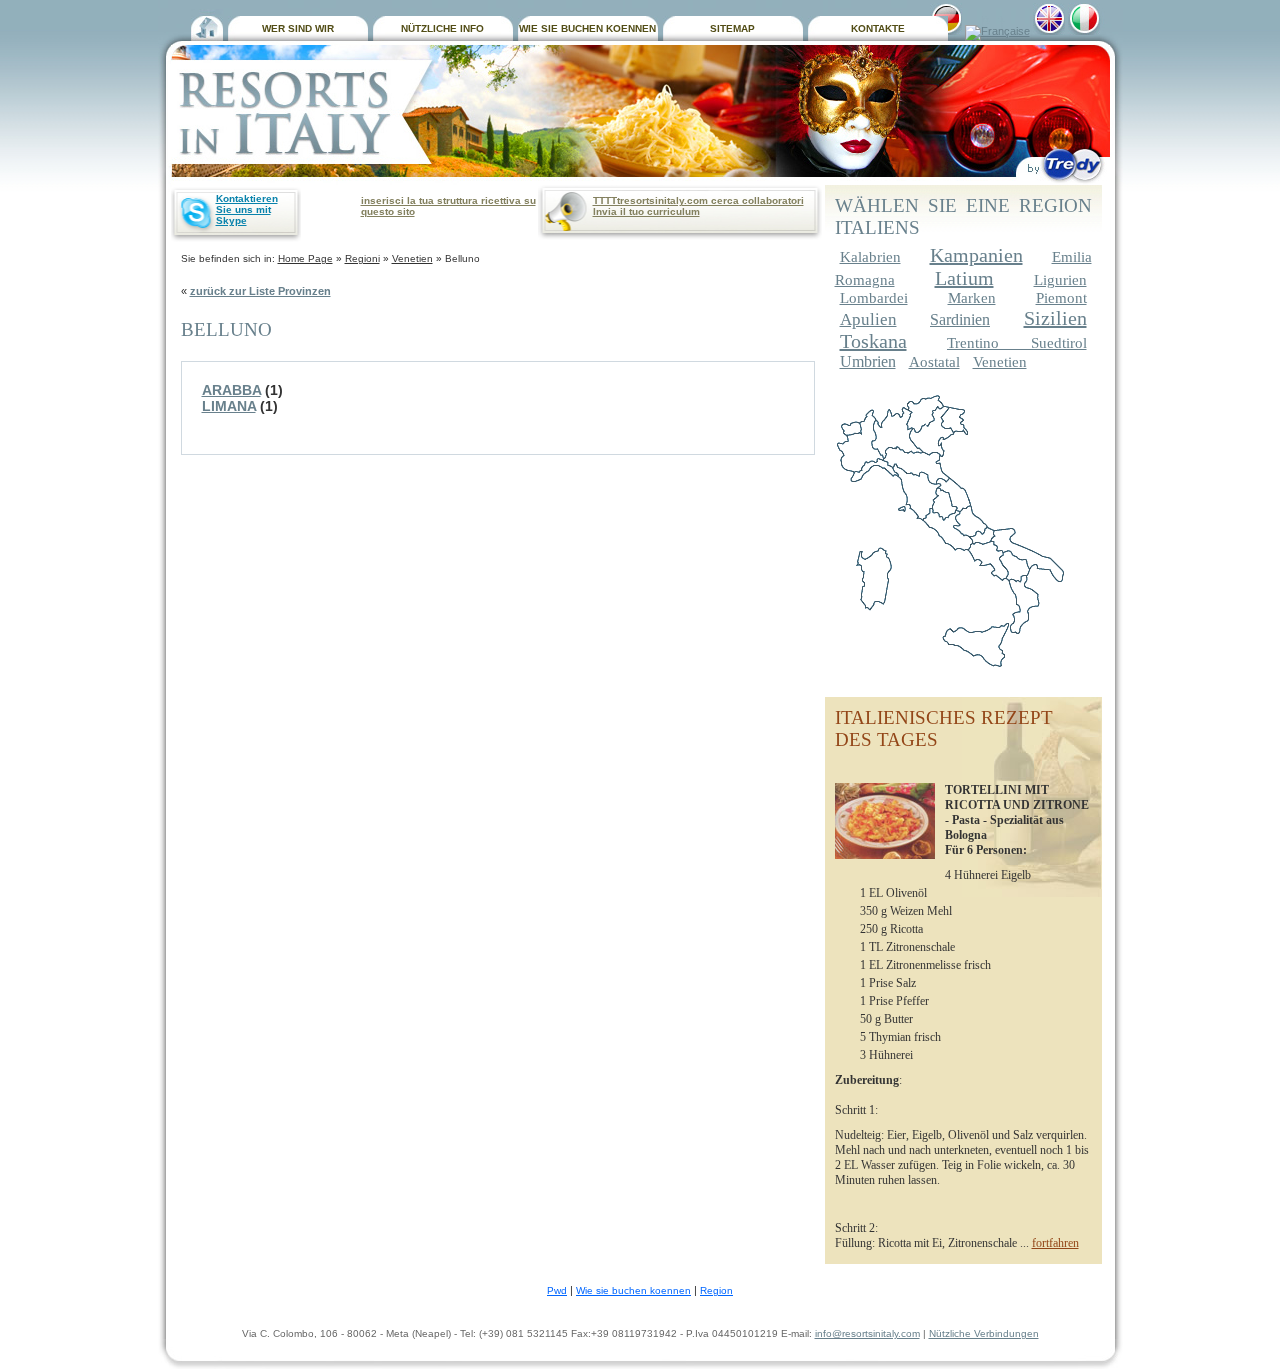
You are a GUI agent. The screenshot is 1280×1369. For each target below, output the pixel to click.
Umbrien (868, 361)
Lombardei (874, 298)
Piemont (1061, 298)
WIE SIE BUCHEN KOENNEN (587, 28)
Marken (972, 298)
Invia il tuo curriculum (646, 211)
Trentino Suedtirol (1017, 343)
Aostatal (934, 362)
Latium (964, 278)
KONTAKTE (878, 28)
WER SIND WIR (298, 28)
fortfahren (1055, 1243)
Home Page (305, 258)
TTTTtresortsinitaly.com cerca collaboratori (698, 200)
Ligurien (1060, 280)
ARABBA (231, 390)
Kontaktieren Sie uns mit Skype (247, 209)
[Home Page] (207, 25)
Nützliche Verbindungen (984, 1333)
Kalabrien (870, 257)
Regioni (362, 258)
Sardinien (960, 319)
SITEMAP (732, 28)
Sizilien (1055, 318)
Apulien (868, 319)
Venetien (412, 258)
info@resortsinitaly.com (867, 1333)
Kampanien (976, 255)
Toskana (873, 341)
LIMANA (229, 406)
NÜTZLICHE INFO (442, 28)
